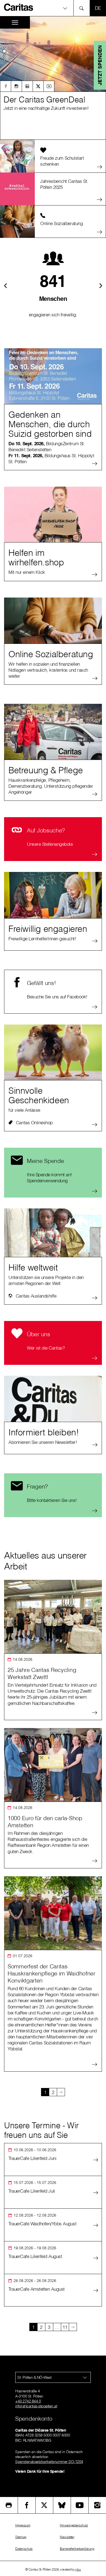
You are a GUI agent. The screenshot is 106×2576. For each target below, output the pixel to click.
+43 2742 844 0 (28, 2401)
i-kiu (78, 2569)
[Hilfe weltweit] (53, 1233)
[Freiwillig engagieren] (53, 900)
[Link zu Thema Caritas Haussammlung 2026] (53, 76)
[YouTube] (80, 2505)
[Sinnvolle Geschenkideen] (53, 1052)
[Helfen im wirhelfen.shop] (53, 514)
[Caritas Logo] (19, 7)
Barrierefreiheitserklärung (77, 2549)
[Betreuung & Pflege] (53, 732)
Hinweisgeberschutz (74, 2525)
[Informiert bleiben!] (53, 1404)
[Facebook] (5, 86)
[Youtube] (49, 86)
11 (65, 2327)
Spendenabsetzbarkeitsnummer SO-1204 (49, 2462)
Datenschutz (24, 2549)
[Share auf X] (44, 2505)
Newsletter (67, 2537)
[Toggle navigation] (15, 22)
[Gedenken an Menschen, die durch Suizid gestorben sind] (53, 376)
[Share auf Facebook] (27, 2505)
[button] (53, 8)
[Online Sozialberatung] (53, 625)
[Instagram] (16, 86)
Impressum (23, 2525)
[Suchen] (83, 8)
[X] (38, 86)
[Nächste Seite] (61, 2092)
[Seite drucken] (9, 2505)
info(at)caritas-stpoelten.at (36, 2406)
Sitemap (21, 2537)
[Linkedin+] (27, 86)
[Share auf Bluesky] (62, 2505)
